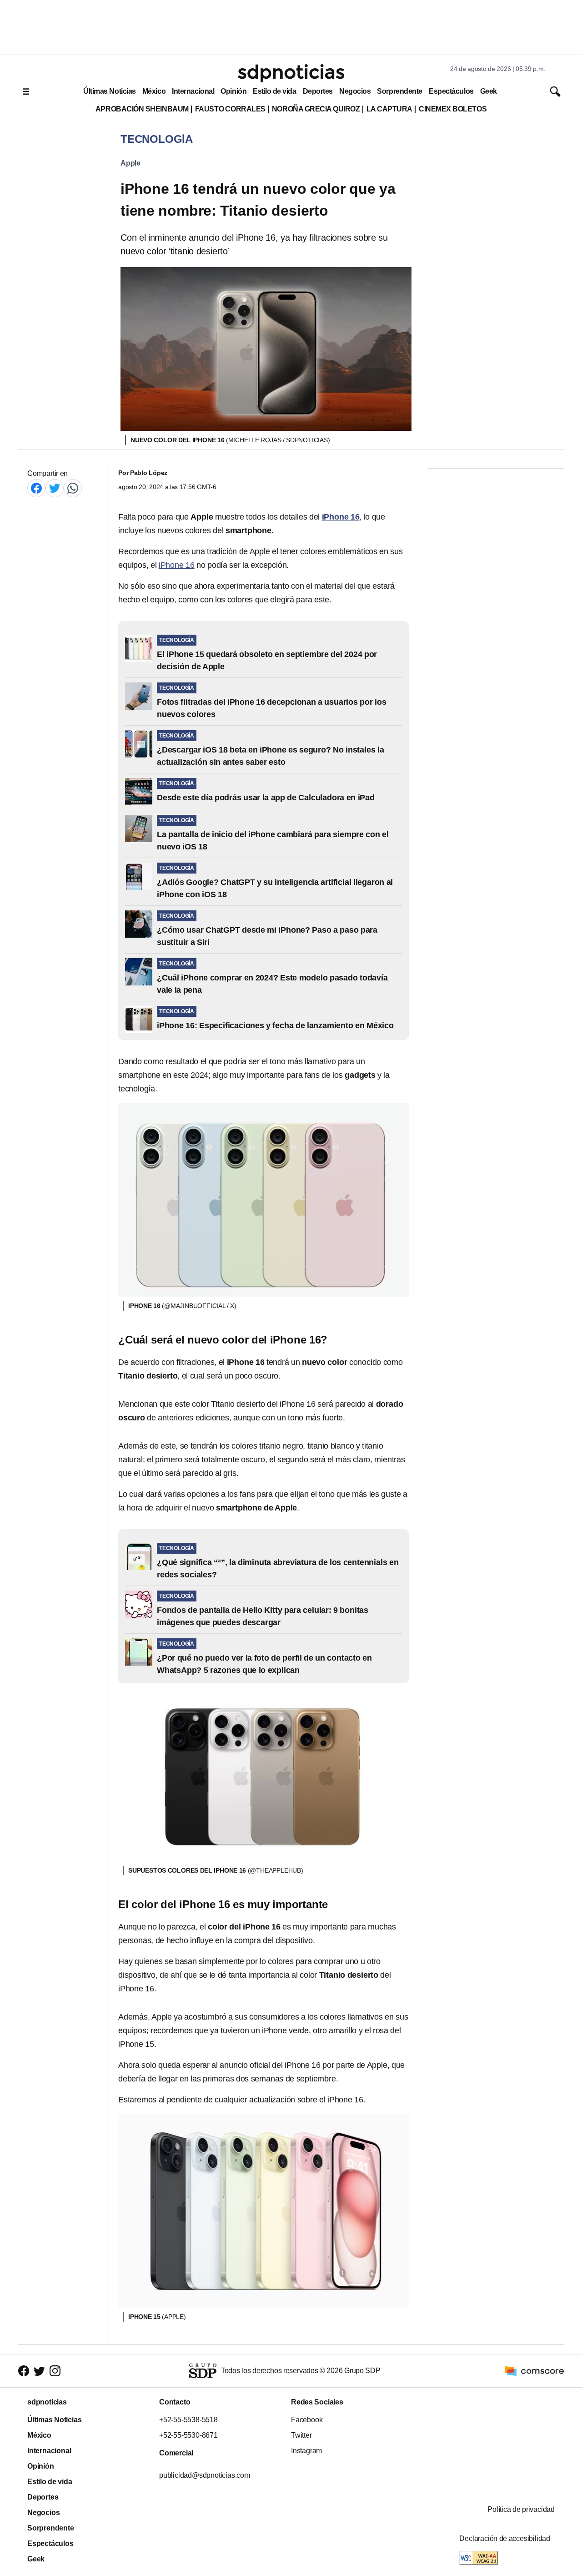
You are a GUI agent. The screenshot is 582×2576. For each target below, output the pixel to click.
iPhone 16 (177, 565)
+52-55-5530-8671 (188, 2435)
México (154, 91)
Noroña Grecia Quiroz (316, 109)
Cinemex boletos (453, 109)
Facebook (307, 2420)
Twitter (301, 2435)
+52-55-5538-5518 (188, 2420)
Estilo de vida (274, 91)
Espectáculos (451, 91)
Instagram (306, 2451)
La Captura (389, 109)
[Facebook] (36, 488)
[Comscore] (534, 2370)
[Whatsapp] (73, 488)
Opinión (233, 91)
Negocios (355, 91)
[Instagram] (55, 2371)
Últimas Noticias (110, 91)
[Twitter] (55, 488)
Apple (130, 163)
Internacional (193, 91)
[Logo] (291, 73)
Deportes (318, 91)
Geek (489, 91)
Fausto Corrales (230, 109)
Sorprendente (400, 91)
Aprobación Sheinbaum (142, 109)
